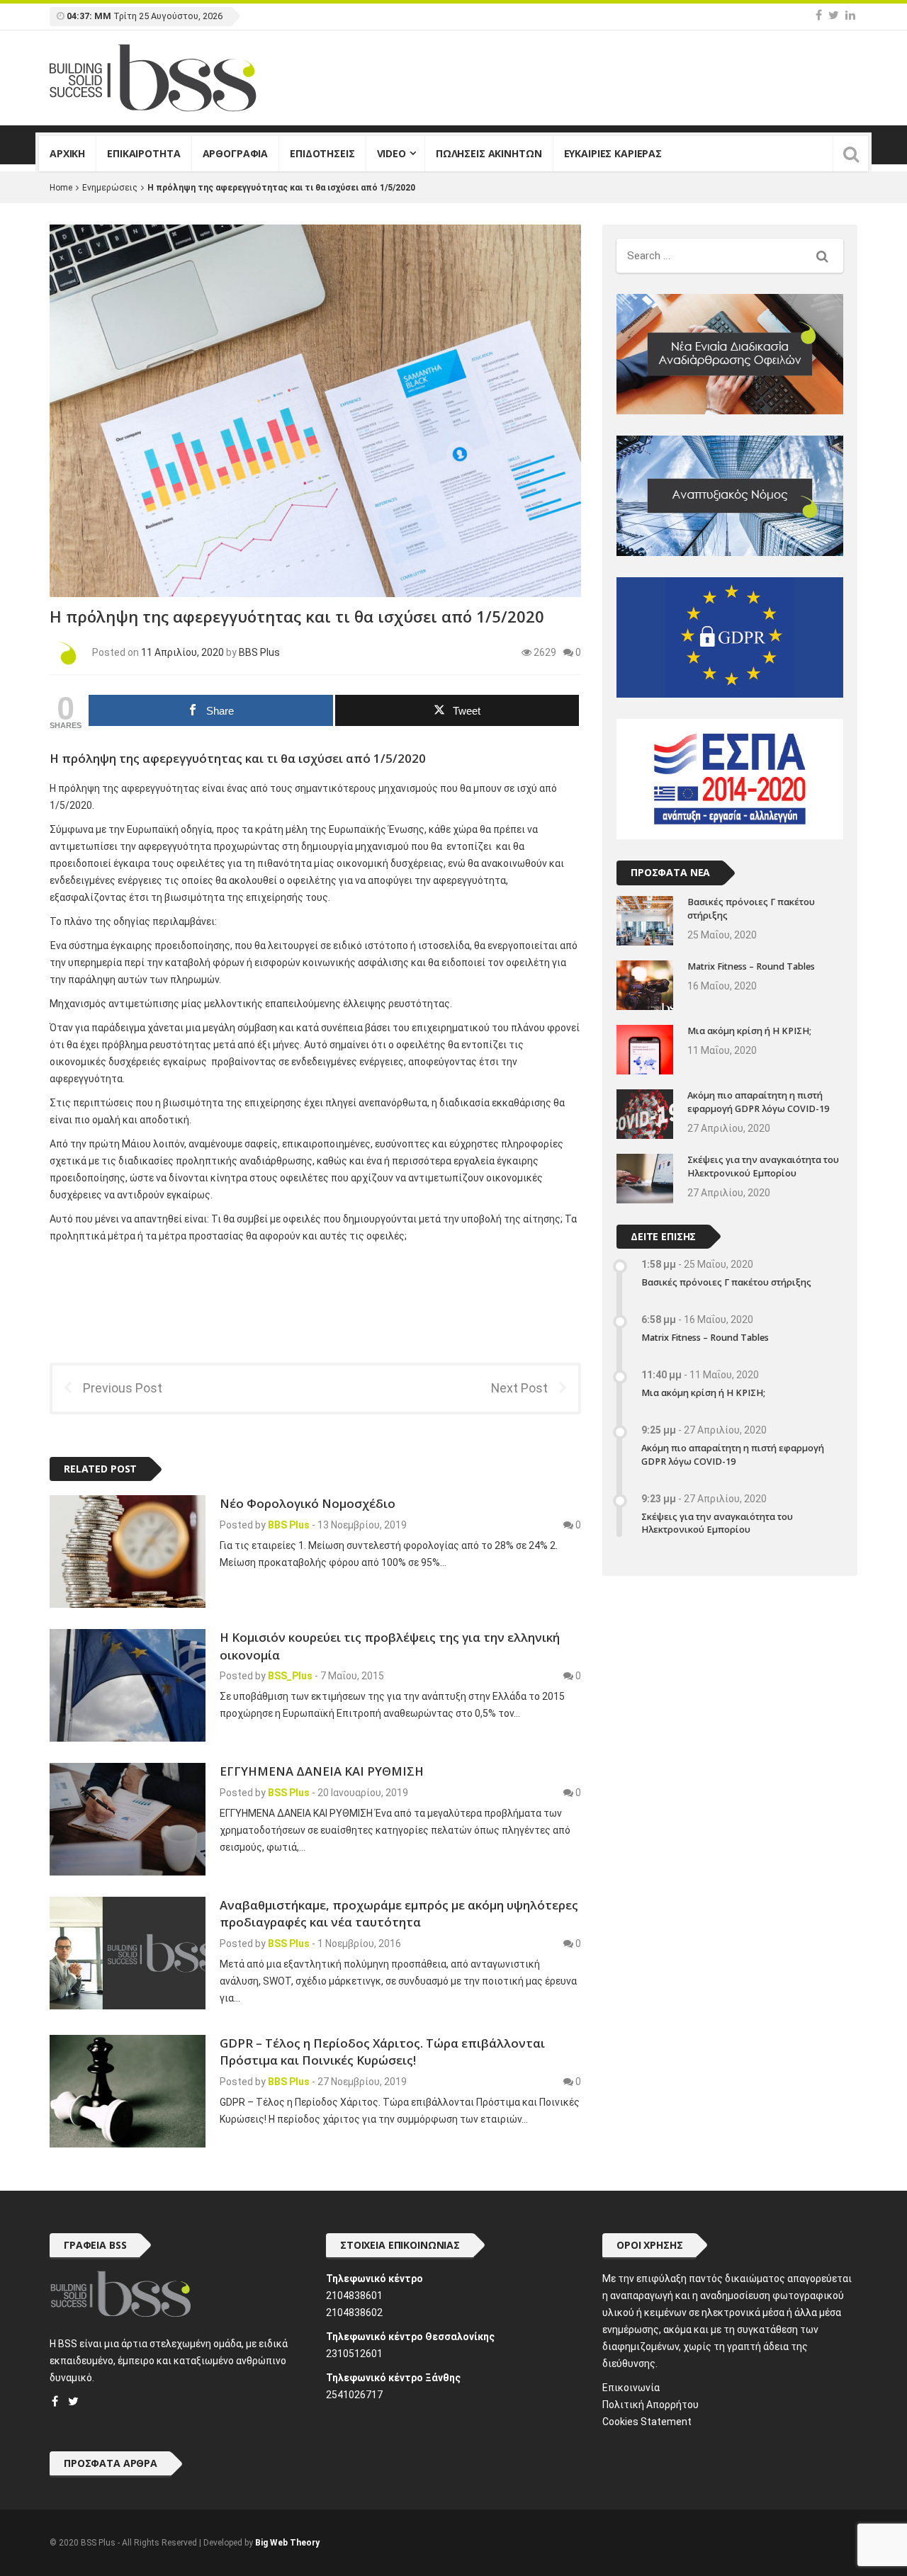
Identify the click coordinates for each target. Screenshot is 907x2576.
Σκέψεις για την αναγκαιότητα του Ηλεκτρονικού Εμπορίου (763, 1167)
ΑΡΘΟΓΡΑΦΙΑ (236, 153)
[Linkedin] (850, 15)
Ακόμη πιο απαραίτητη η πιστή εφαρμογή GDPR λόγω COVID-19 (758, 1102)
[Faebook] (55, 2401)
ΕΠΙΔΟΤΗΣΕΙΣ (322, 153)
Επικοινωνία (631, 2388)
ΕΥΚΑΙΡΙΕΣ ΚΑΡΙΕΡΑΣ (613, 153)
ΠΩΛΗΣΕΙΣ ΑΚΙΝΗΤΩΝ (489, 153)
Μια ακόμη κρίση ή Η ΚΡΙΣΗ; (749, 1031)
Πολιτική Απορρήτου (650, 2405)
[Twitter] (834, 15)
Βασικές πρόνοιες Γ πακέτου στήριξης (726, 1282)
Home (61, 188)
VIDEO (391, 153)
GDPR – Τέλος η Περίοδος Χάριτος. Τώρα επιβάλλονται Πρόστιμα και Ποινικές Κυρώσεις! (382, 2052)
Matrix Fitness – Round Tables (751, 966)
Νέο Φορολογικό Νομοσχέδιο (308, 1503)
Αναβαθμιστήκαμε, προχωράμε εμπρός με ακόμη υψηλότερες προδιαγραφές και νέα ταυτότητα (399, 1913)
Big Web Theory (287, 2543)
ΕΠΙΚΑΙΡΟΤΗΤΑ (143, 153)
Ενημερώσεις (110, 188)
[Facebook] (819, 15)
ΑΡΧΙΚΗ (67, 153)
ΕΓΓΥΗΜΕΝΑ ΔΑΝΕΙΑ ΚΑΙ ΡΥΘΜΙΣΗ (322, 1771)
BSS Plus (289, 1793)
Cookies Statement (647, 2422)
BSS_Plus (290, 1676)
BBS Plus (259, 652)
